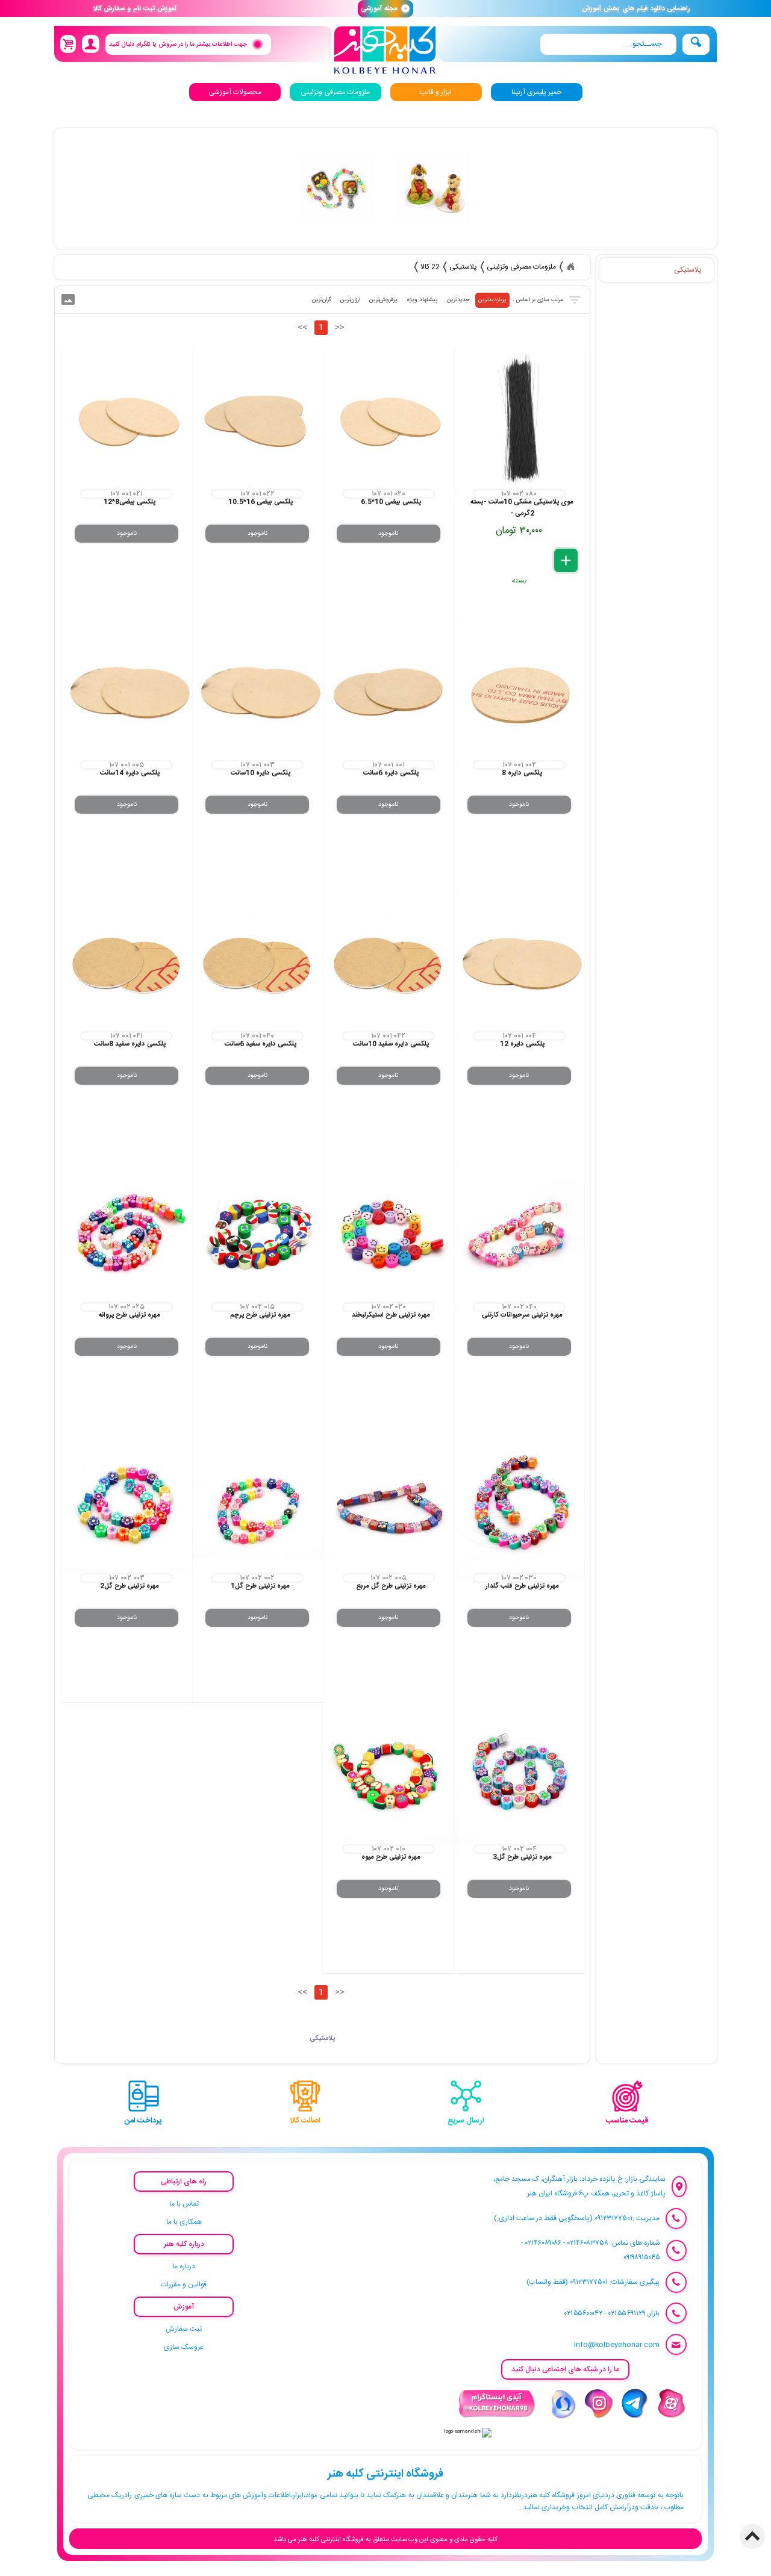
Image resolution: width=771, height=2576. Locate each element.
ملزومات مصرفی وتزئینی (335, 92)
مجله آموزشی (385, 9)
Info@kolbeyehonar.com (617, 2345)
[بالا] (752, 2536)
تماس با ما (184, 2204)
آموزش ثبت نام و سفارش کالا (135, 9)
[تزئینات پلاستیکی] (337, 189)
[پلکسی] (434, 189)
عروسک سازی (184, 2347)
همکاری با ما (184, 2222)
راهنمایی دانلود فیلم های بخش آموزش (636, 9)
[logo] (385, 50)
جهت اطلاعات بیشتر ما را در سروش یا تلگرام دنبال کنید (177, 44)
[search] (608, 44)
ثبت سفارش (184, 2329)
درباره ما (184, 2266)
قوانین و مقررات (184, 2284)
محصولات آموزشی (235, 92)
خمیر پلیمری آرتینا (536, 92)
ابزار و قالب (436, 92)
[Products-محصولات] (570, 267)
